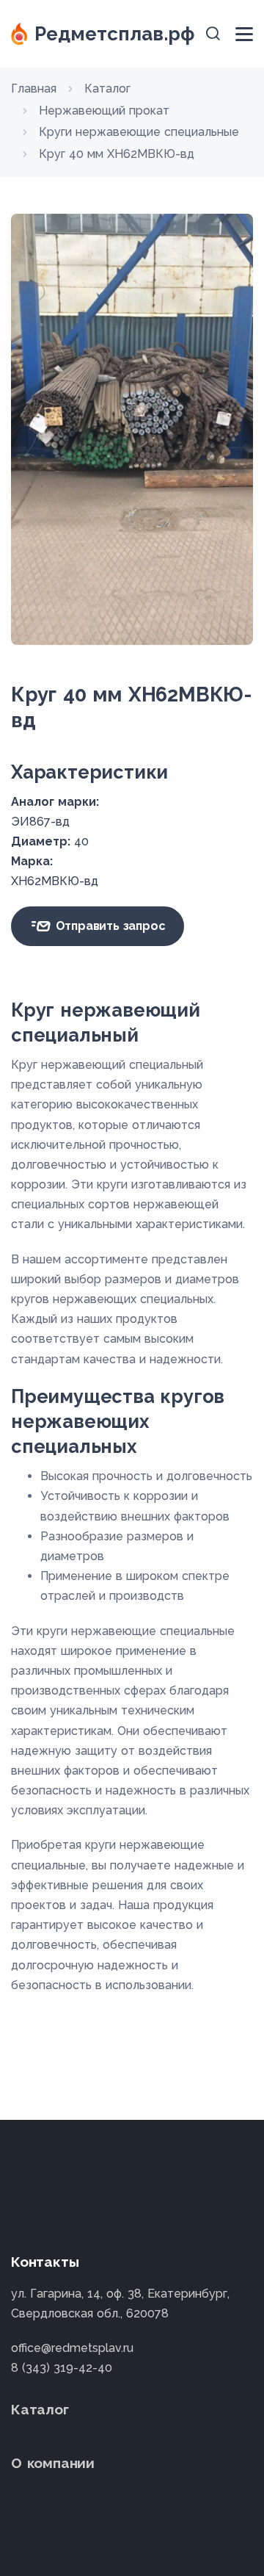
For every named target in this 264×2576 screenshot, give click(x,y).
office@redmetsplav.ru (72, 2348)
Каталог (40, 2409)
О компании (53, 2463)
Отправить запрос (109, 926)
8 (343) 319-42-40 (62, 2368)
